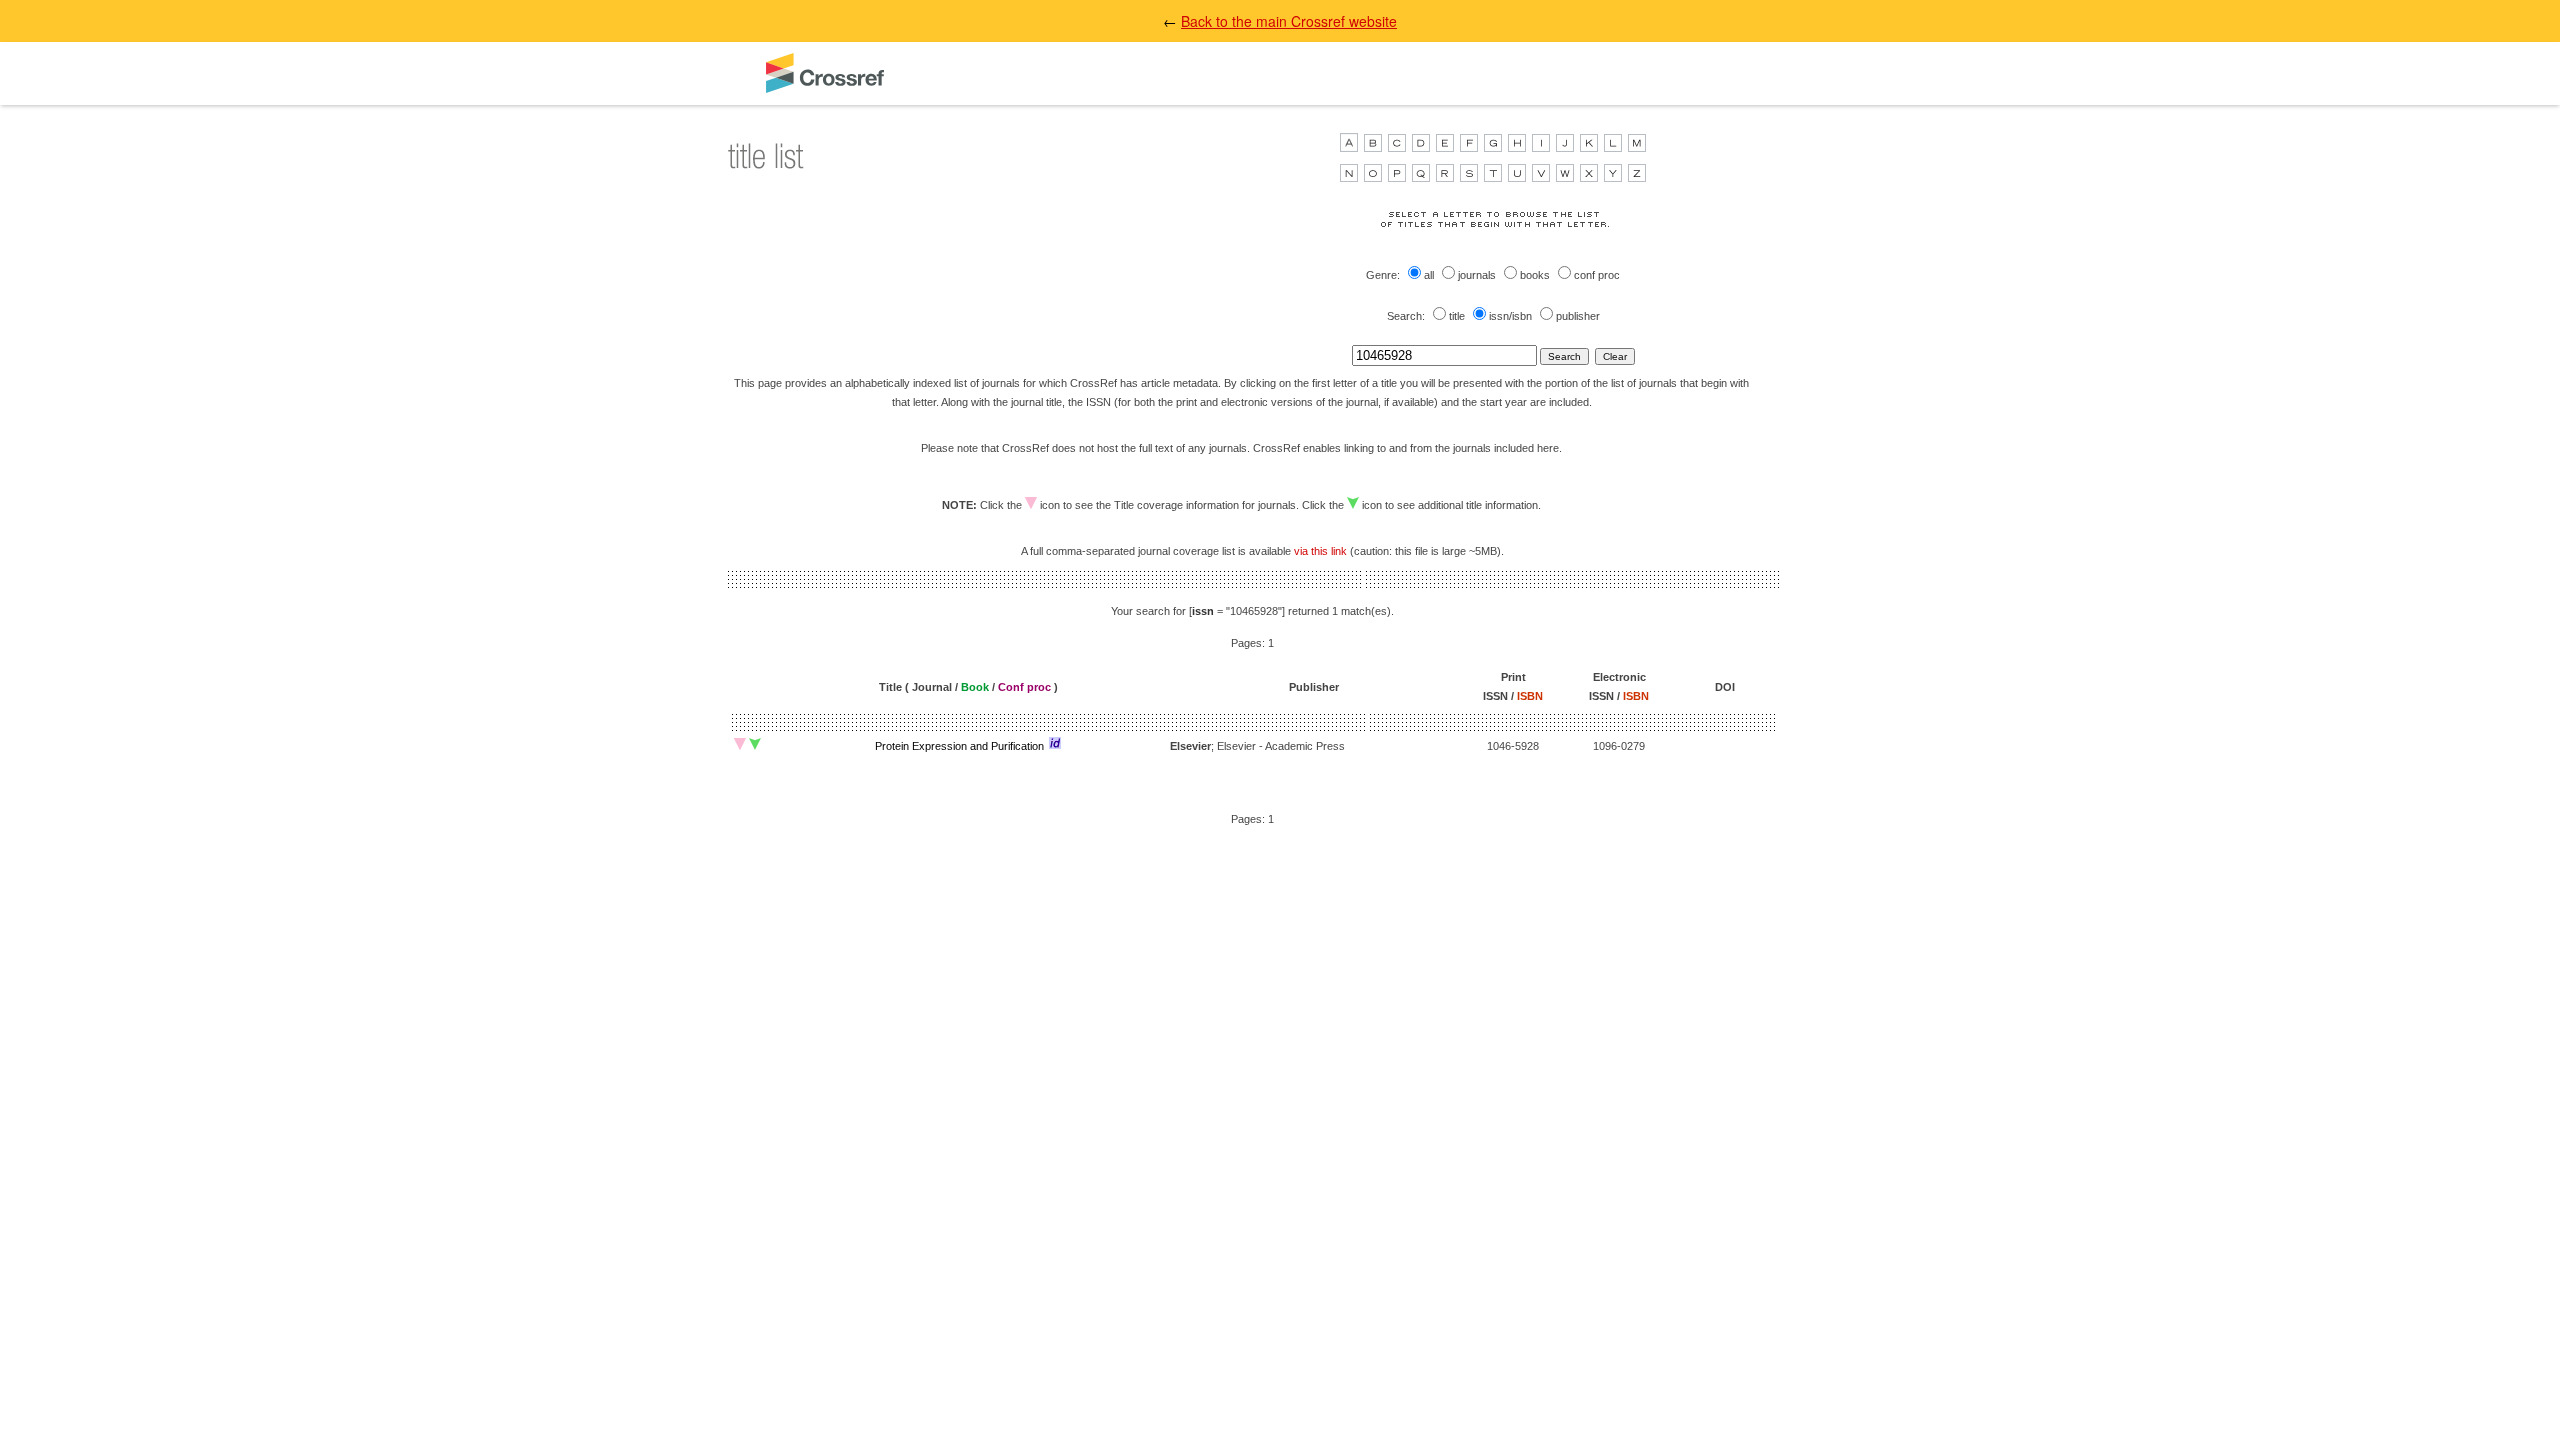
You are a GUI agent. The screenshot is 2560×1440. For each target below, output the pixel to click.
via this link (1320, 551)
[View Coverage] (740, 744)
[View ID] (1055, 743)
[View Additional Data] (755, 744)
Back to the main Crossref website (1289, 21)
